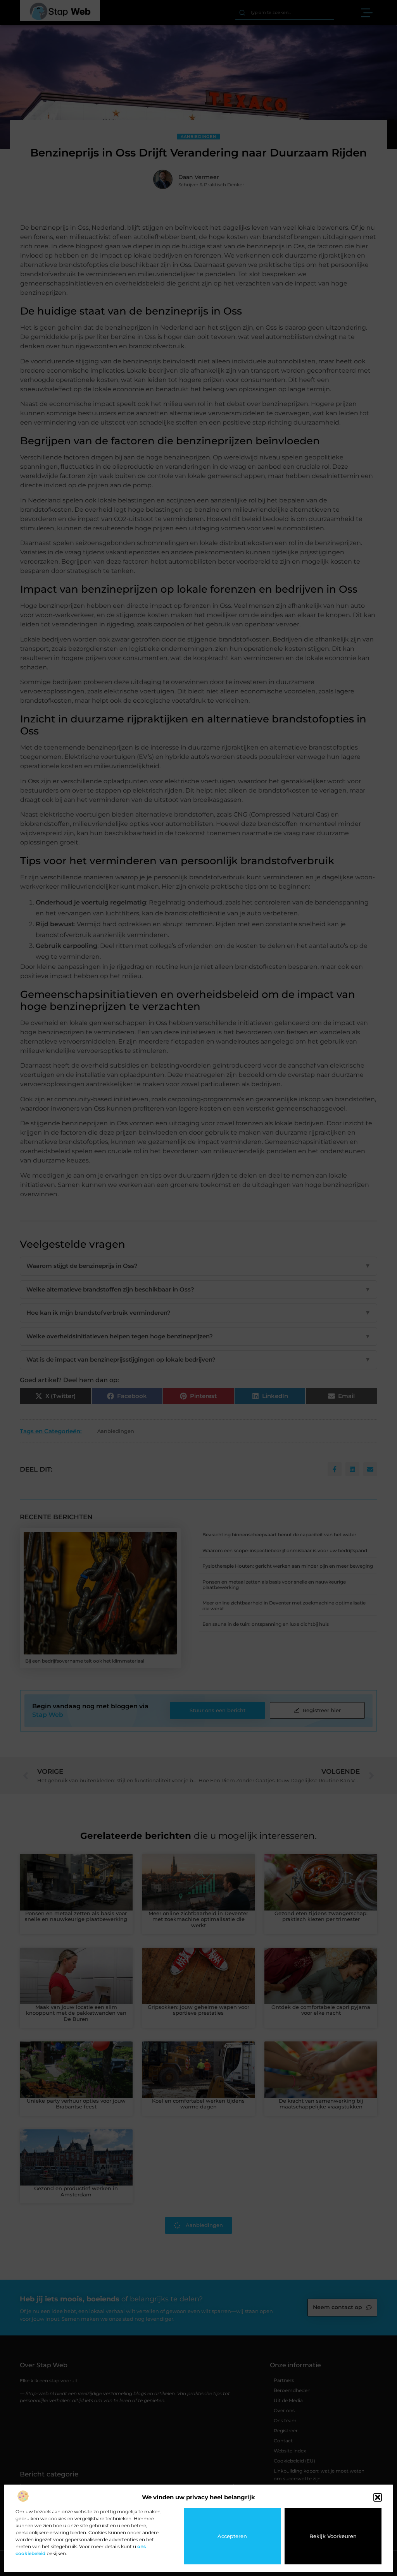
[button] (378, 2497)
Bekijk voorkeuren (333, 2536)
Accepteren (232, 2536)
